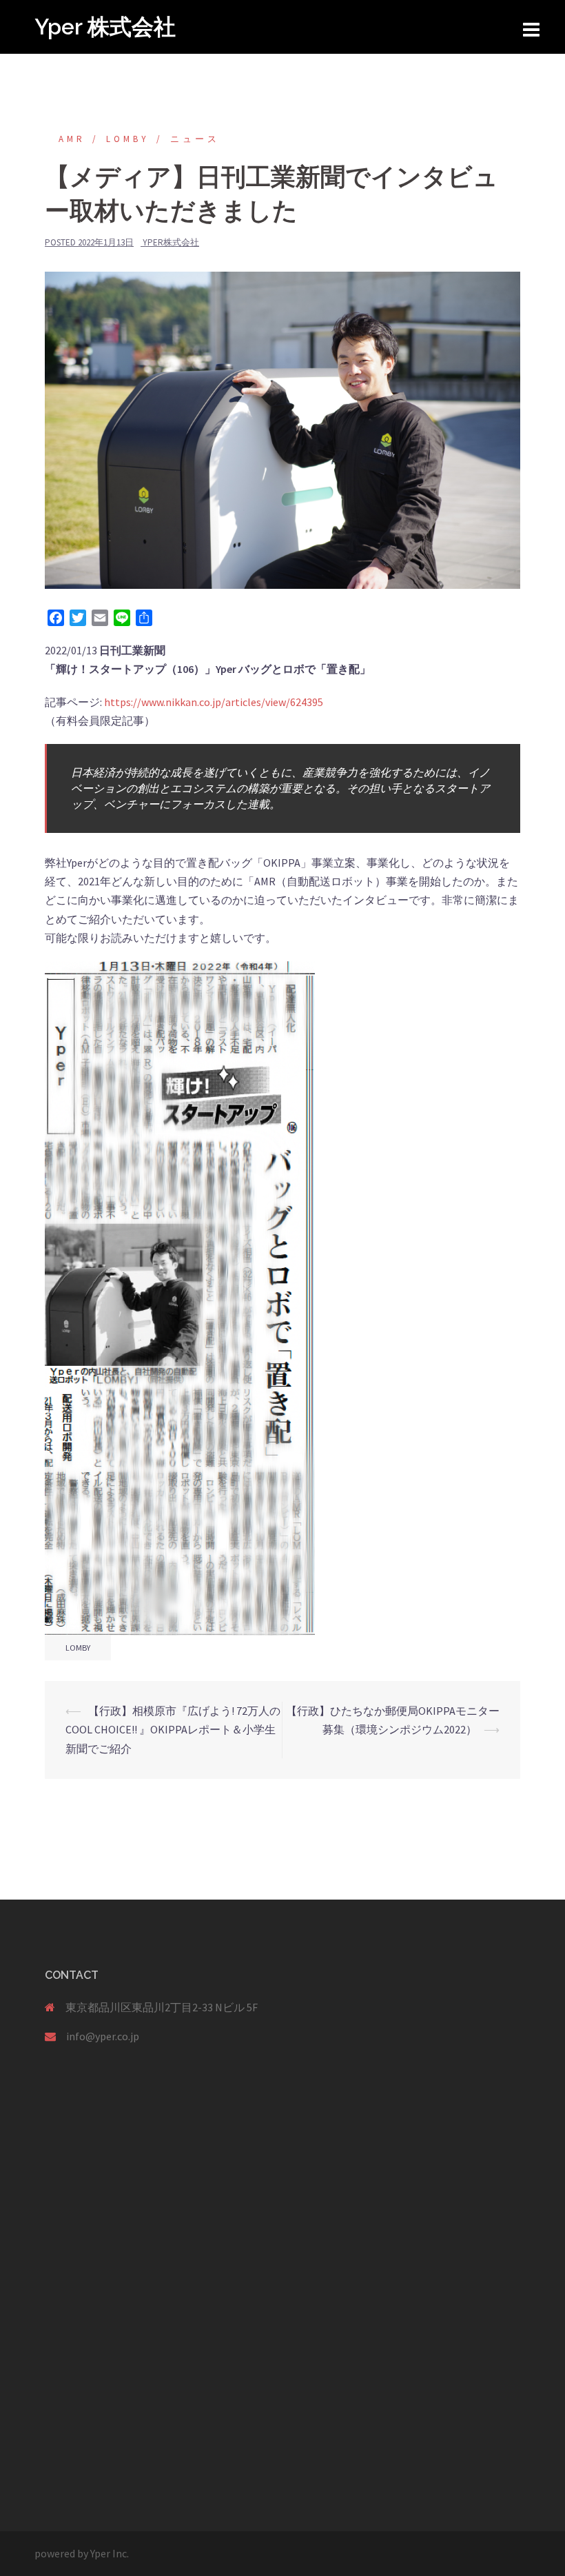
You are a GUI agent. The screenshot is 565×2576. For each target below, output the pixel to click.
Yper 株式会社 (105, 27)
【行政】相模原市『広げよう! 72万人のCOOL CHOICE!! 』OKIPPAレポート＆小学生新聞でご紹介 (173, 1729)
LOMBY (128, 139)
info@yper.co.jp (103, 2036)
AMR (72, 139)
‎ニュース (195, 139)
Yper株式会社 (171, 242)
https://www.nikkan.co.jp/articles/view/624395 (214, 702)
